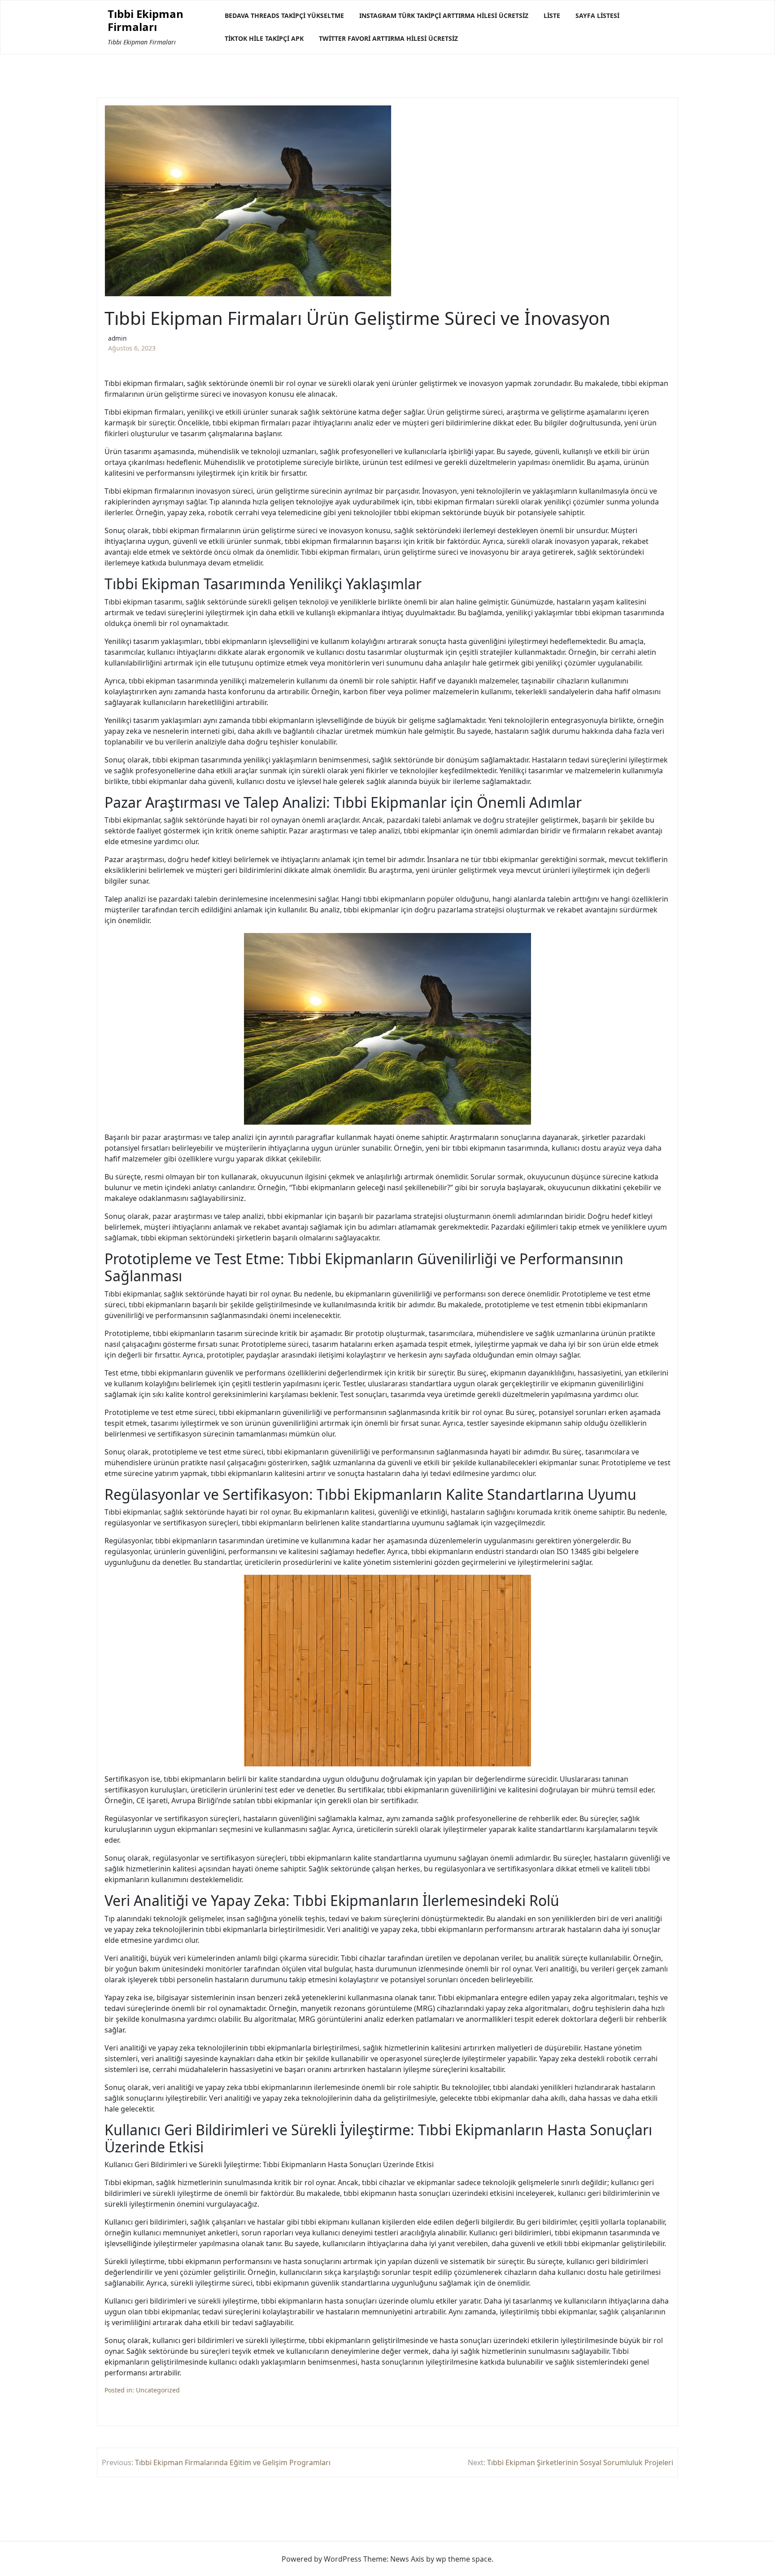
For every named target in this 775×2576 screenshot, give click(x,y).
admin (117, 338)
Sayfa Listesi (597, 15)
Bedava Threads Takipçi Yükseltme (284, 15)
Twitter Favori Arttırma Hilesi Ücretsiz (388, 38)
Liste (552, 15)
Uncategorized (158, 2390)
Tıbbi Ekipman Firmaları (146, 21)
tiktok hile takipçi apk (264, 38)
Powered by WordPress (322, 2559)
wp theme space (464, 2559)
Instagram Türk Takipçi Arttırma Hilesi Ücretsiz (444, 15)
